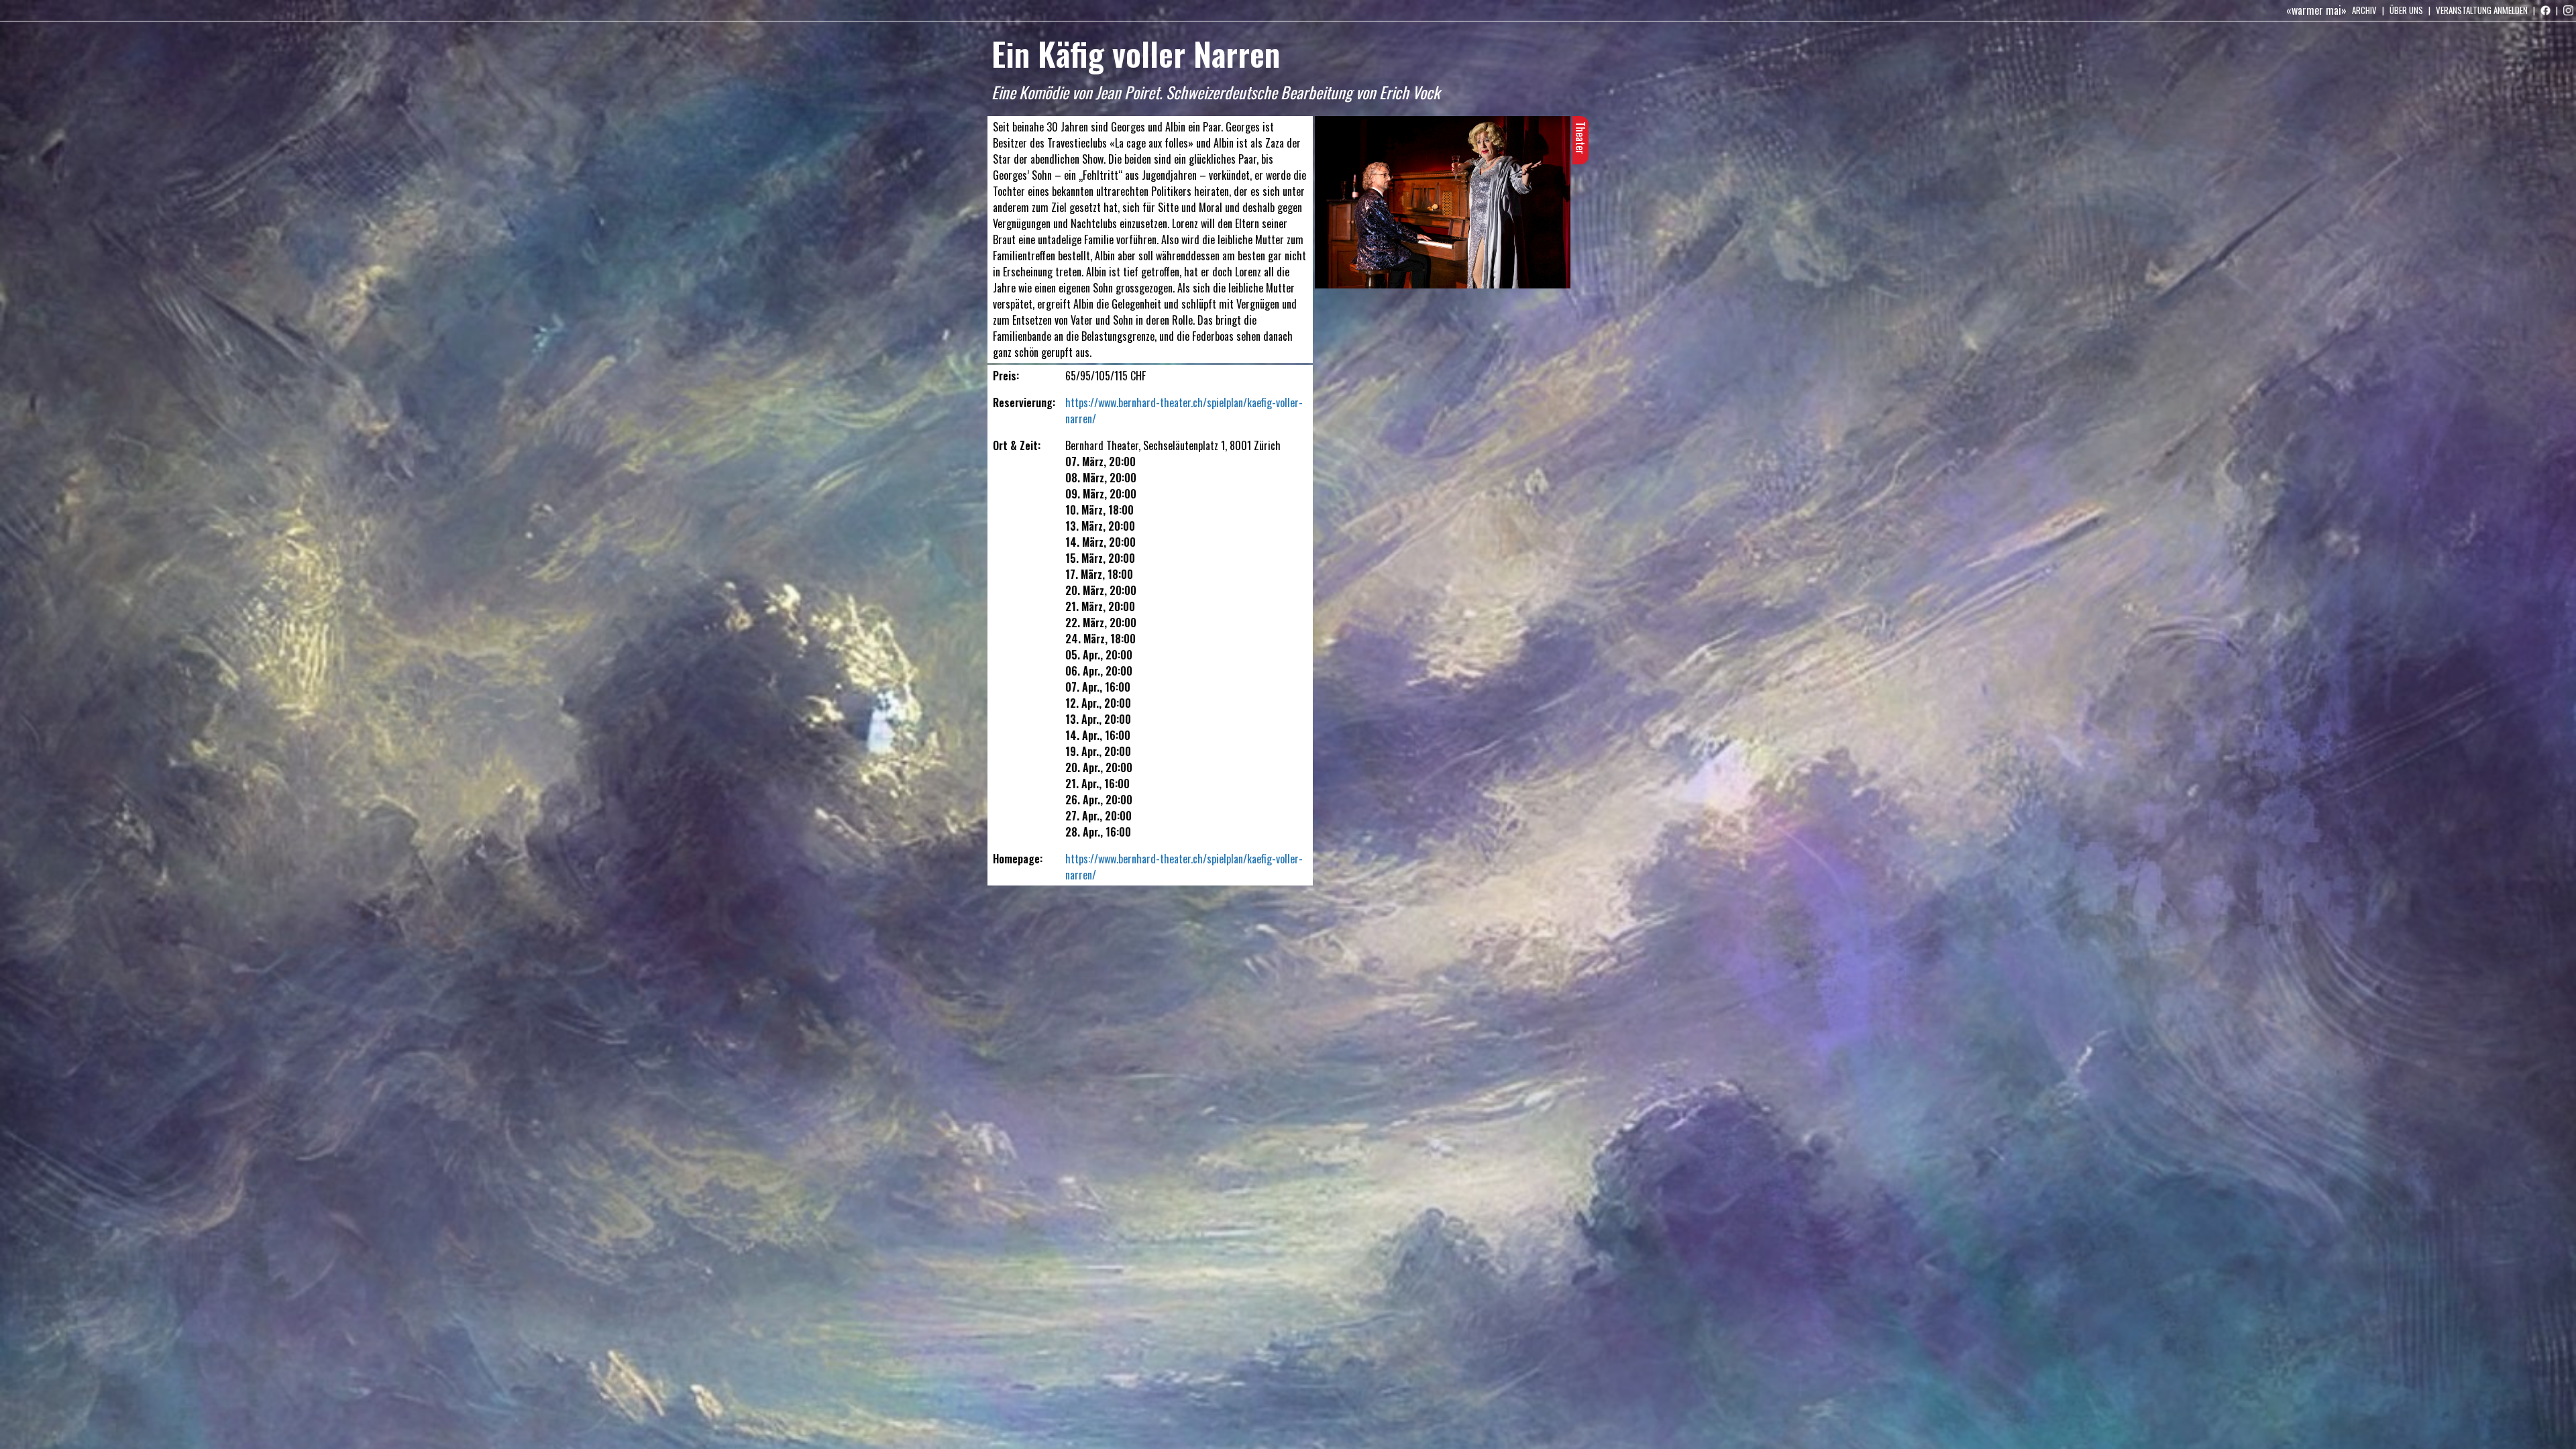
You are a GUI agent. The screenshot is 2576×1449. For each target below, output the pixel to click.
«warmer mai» (2316, 10)
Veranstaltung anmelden (2482, 10)
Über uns (2406, 10)
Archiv (2364, 10)
